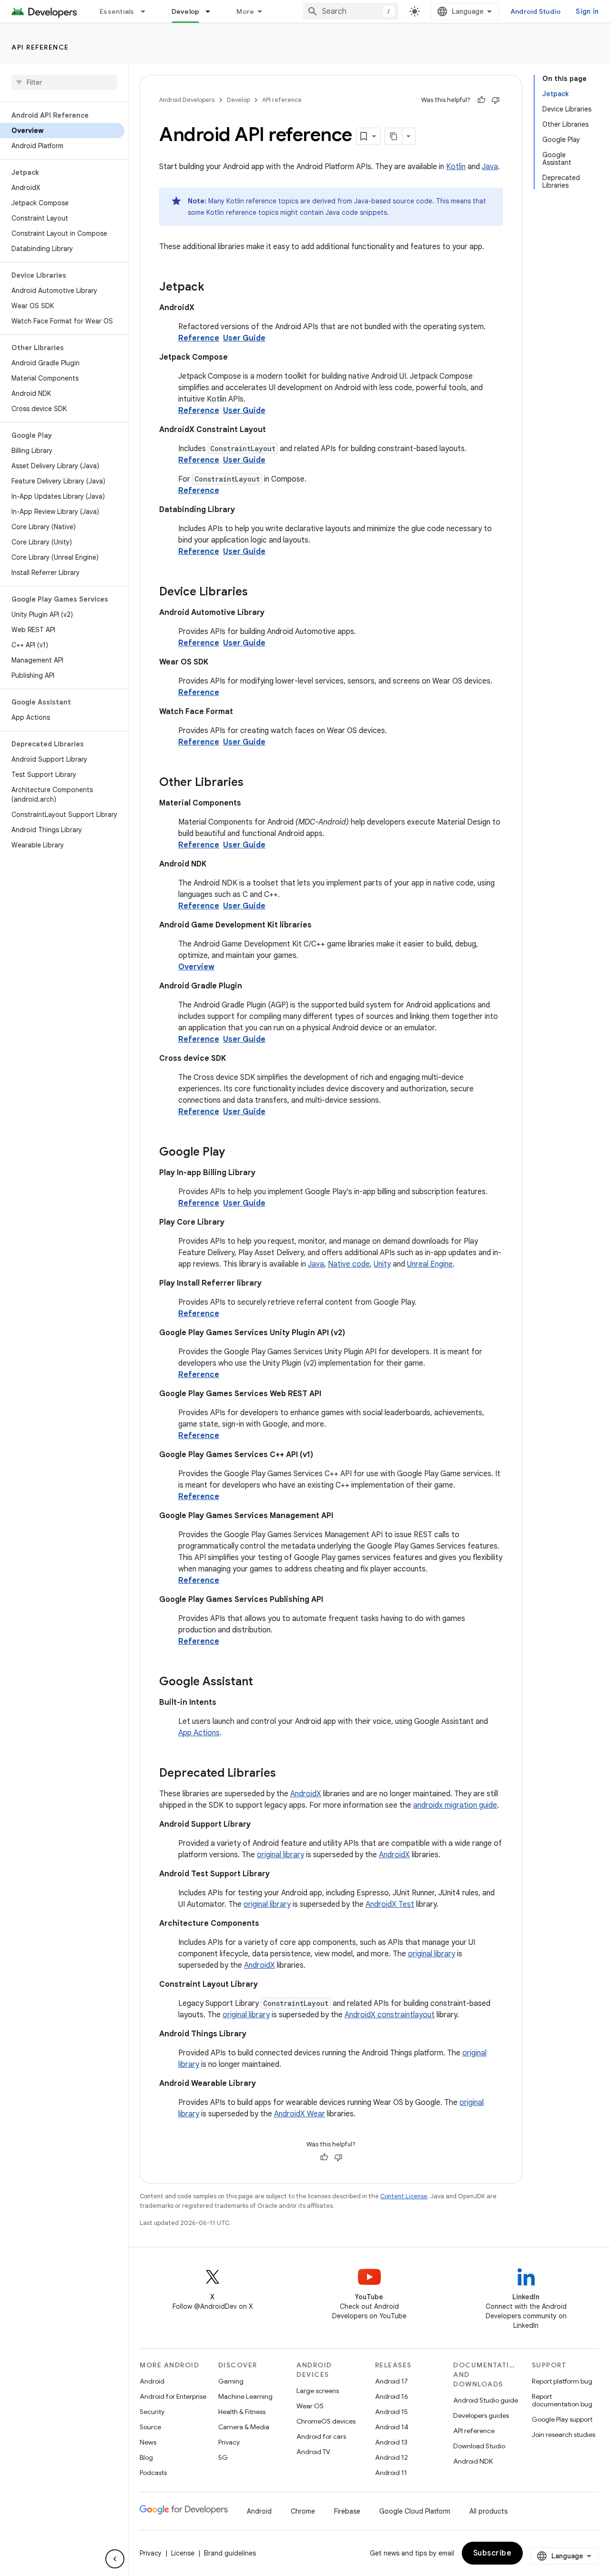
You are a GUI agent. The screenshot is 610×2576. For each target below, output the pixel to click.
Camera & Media (244, 2427)
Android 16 (392, 2396)
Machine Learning (245, 2396)
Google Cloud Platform (415, 2511)
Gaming (231, 2381)
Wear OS (310, 2406)
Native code (349, 1264)
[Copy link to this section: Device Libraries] (257, 593)
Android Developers (187, 100)
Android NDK (473, 2461)
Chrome (303, 2511)
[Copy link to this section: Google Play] (234, 1153)
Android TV (313, 2452)
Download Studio (479, 2446)
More (245, 11)
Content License (404, 2196)
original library (280, 1855)
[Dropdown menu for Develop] (212, 11)
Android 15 (391, 2412)
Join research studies (564, 2435)
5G (223, 2457)
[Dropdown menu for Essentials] (147, 11)
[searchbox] (64, 82)
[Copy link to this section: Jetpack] (214, 288)
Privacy (229, 2442)
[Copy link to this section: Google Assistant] (263, 1682)
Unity (382, 1264)
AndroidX (306, 1794)
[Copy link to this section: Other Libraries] (253, 783)
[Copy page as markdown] (394, 136)
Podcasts (153, 2473)
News (148, 2442)
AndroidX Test (390, 1904)
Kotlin (456, 167)
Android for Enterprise (173, 2396)
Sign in (587, 11)
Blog (146, 2457)
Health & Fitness (242, 2412)
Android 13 (391, 2442)
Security (152, 2412)
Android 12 (391, 2457)
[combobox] (351, 11)
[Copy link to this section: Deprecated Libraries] (285, 1774)
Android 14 (392, 2427)
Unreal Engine (430, 1264)
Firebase (347, 2511)
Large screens (318, 2391)
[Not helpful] (496, 100)
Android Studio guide (486, 2400)
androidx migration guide (455, 1805)
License (183, 2553)
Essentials (117, 11)
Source (150, 2427)
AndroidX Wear (300, 2114)
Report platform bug (562, 2381)
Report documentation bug (562, 2400)
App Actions (199, 1733)
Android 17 (391, 2381)
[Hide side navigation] (115, 2559)
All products (488, 2511)
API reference (40, 47)
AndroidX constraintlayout (390, 2015)
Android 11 (391, 2473)
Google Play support (562, 2419)
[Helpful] (481, 100)
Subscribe (493, 2553)
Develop (186, 11)
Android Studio (536, 11)
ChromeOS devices (326, 2421)
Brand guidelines (230, 2553)
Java (490, 167)
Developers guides (481, 2415)
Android (152, 2381)
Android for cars (321, 2436)
